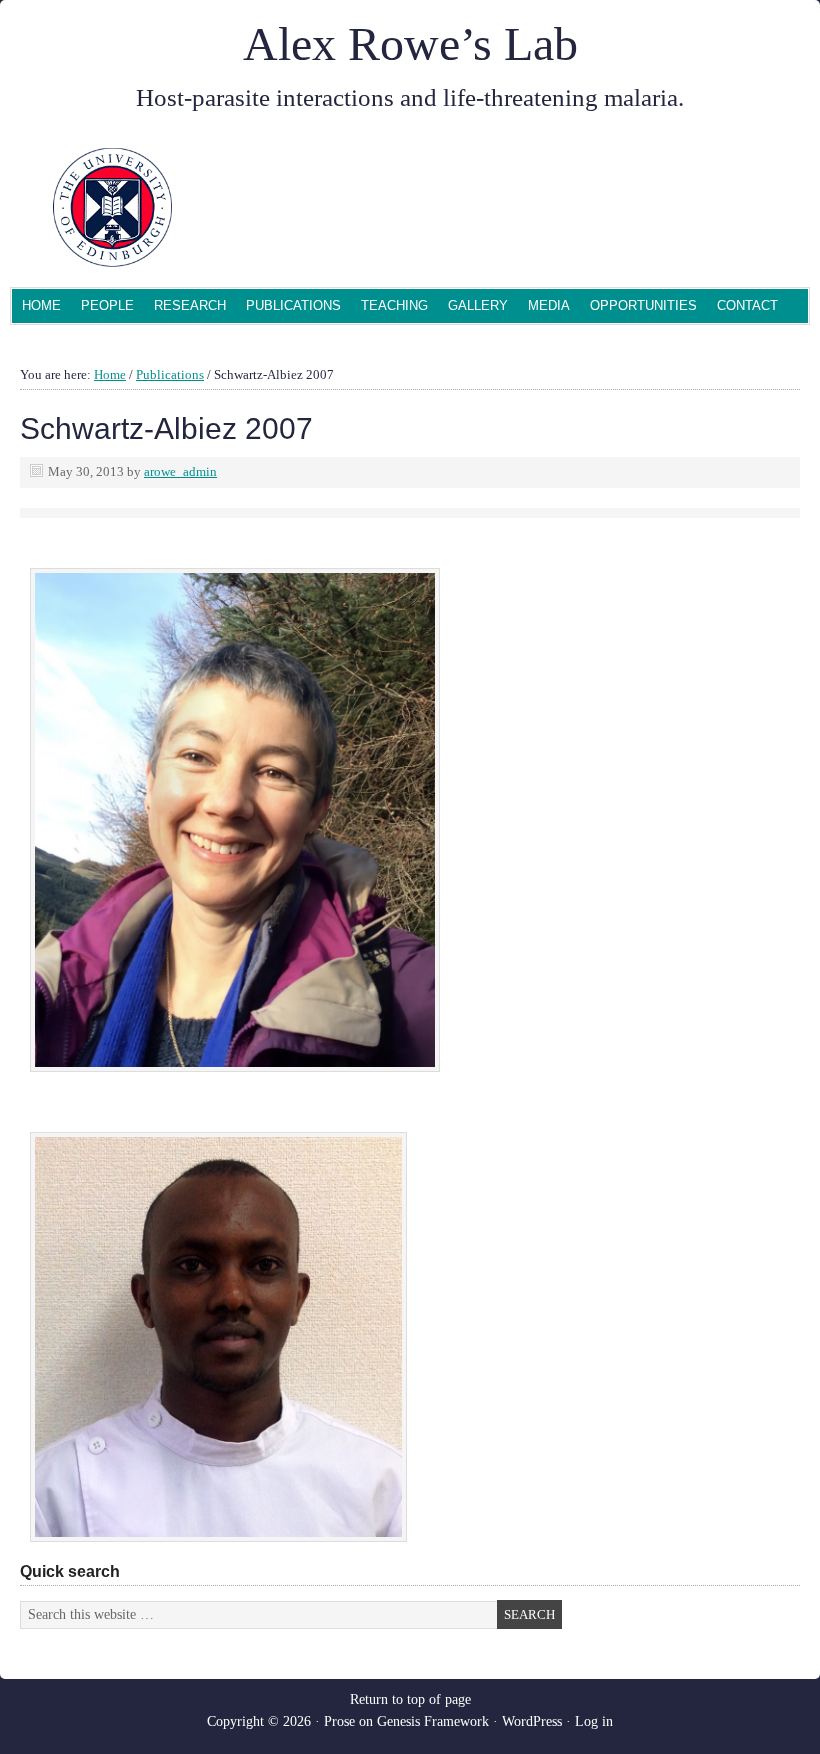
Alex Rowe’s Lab (410, 43)
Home (41, 305)
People (102, 307)
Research (190, 305)
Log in (594, 1721)
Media (549, 305)
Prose (339, 1721)
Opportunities (643, 305)
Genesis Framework (433, 1721)
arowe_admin (180, 471)
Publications (293, 305)
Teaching (394, 305)
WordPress (532, 1721)
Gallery (478, 305)
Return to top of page (410, 1699)
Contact (747, 305)
